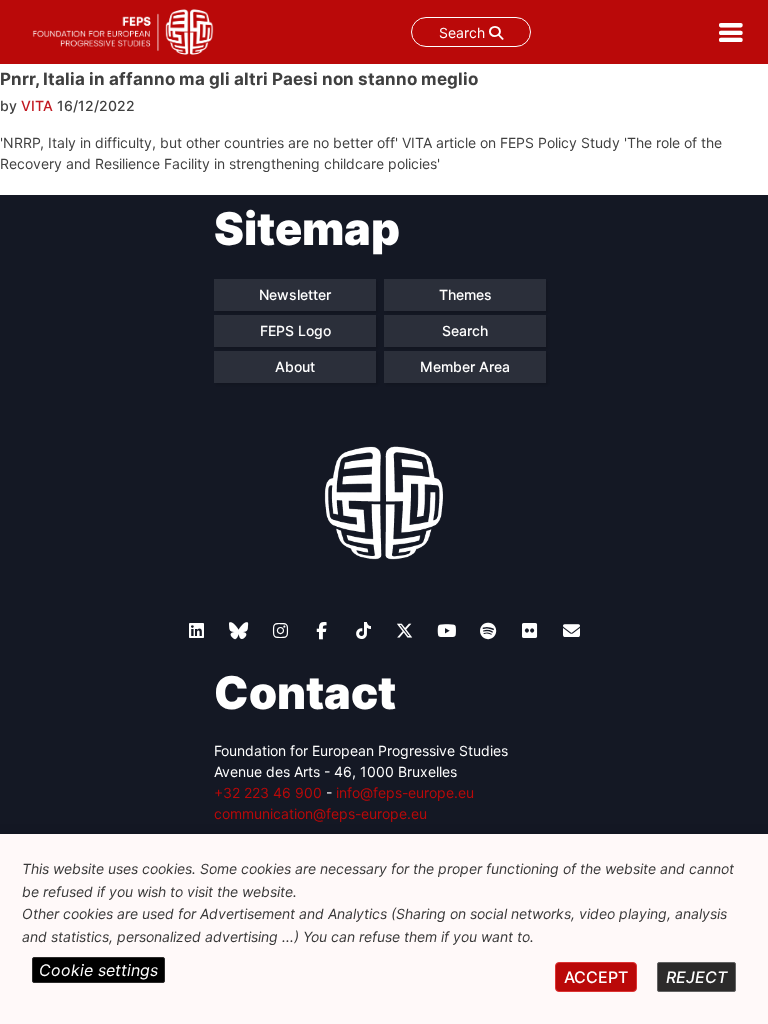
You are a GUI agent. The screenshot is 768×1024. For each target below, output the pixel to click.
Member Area (465, 366)
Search (464, 32)
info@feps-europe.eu (405, 792)
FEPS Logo (295, 330)
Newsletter (295, 294)
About (295, 366)
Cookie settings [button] (98, 970)
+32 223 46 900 (268, 792)
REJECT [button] (696, 977)
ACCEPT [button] (596, 977)
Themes (465, 294)
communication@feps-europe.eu (320, 813)
